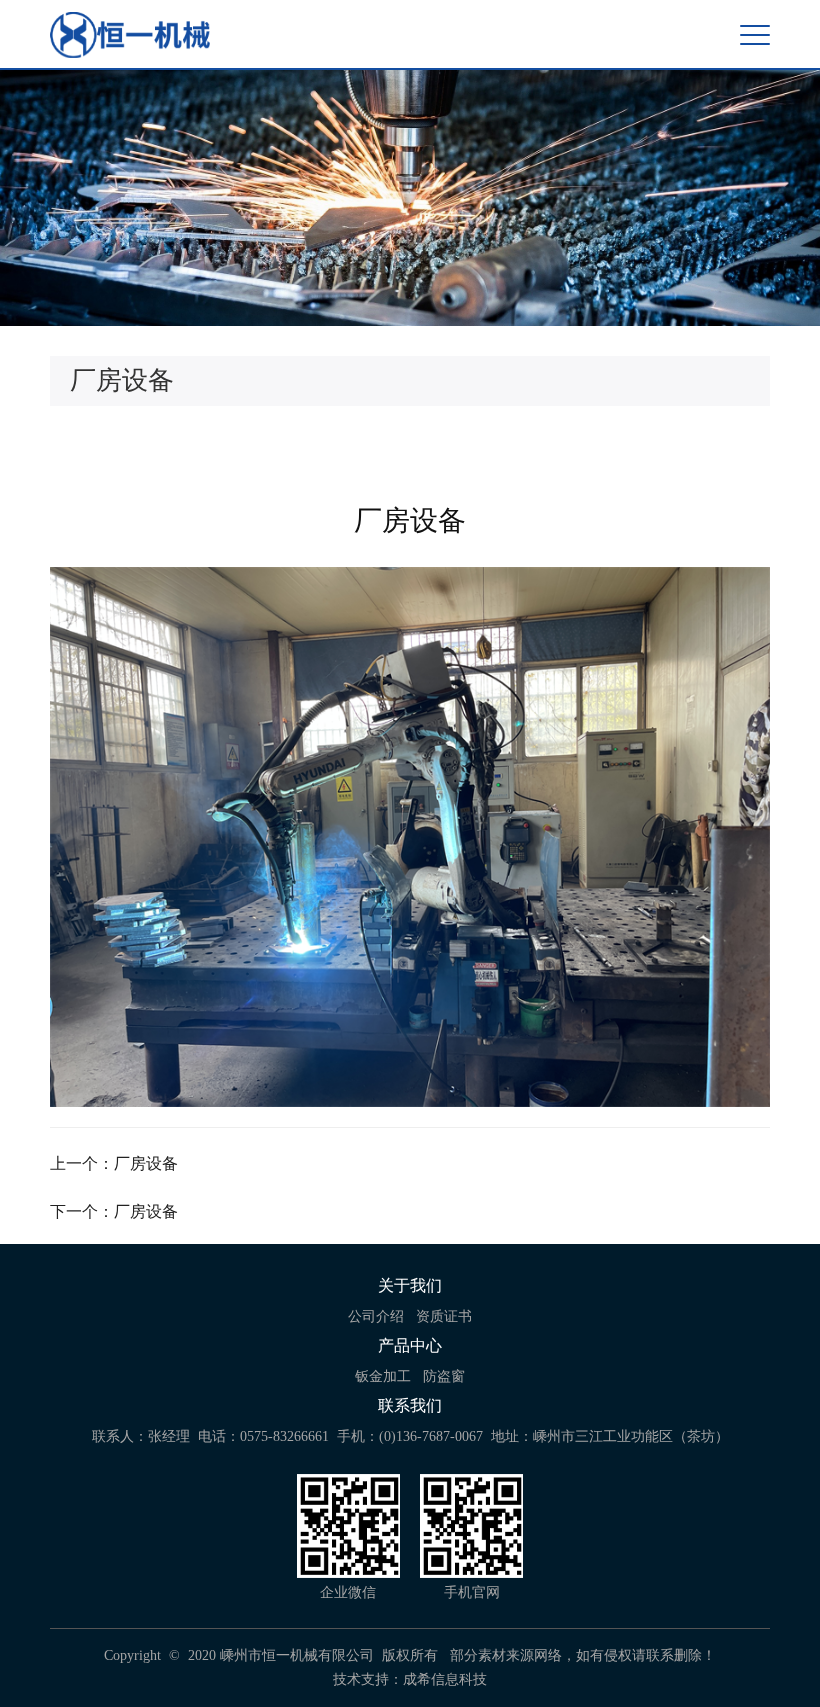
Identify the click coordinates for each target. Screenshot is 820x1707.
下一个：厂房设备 (114, 1211)
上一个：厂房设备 (114, 1163)
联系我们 (410, 1405)
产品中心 (410, 1345)
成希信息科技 (445, 1679)
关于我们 (410, 1285)
